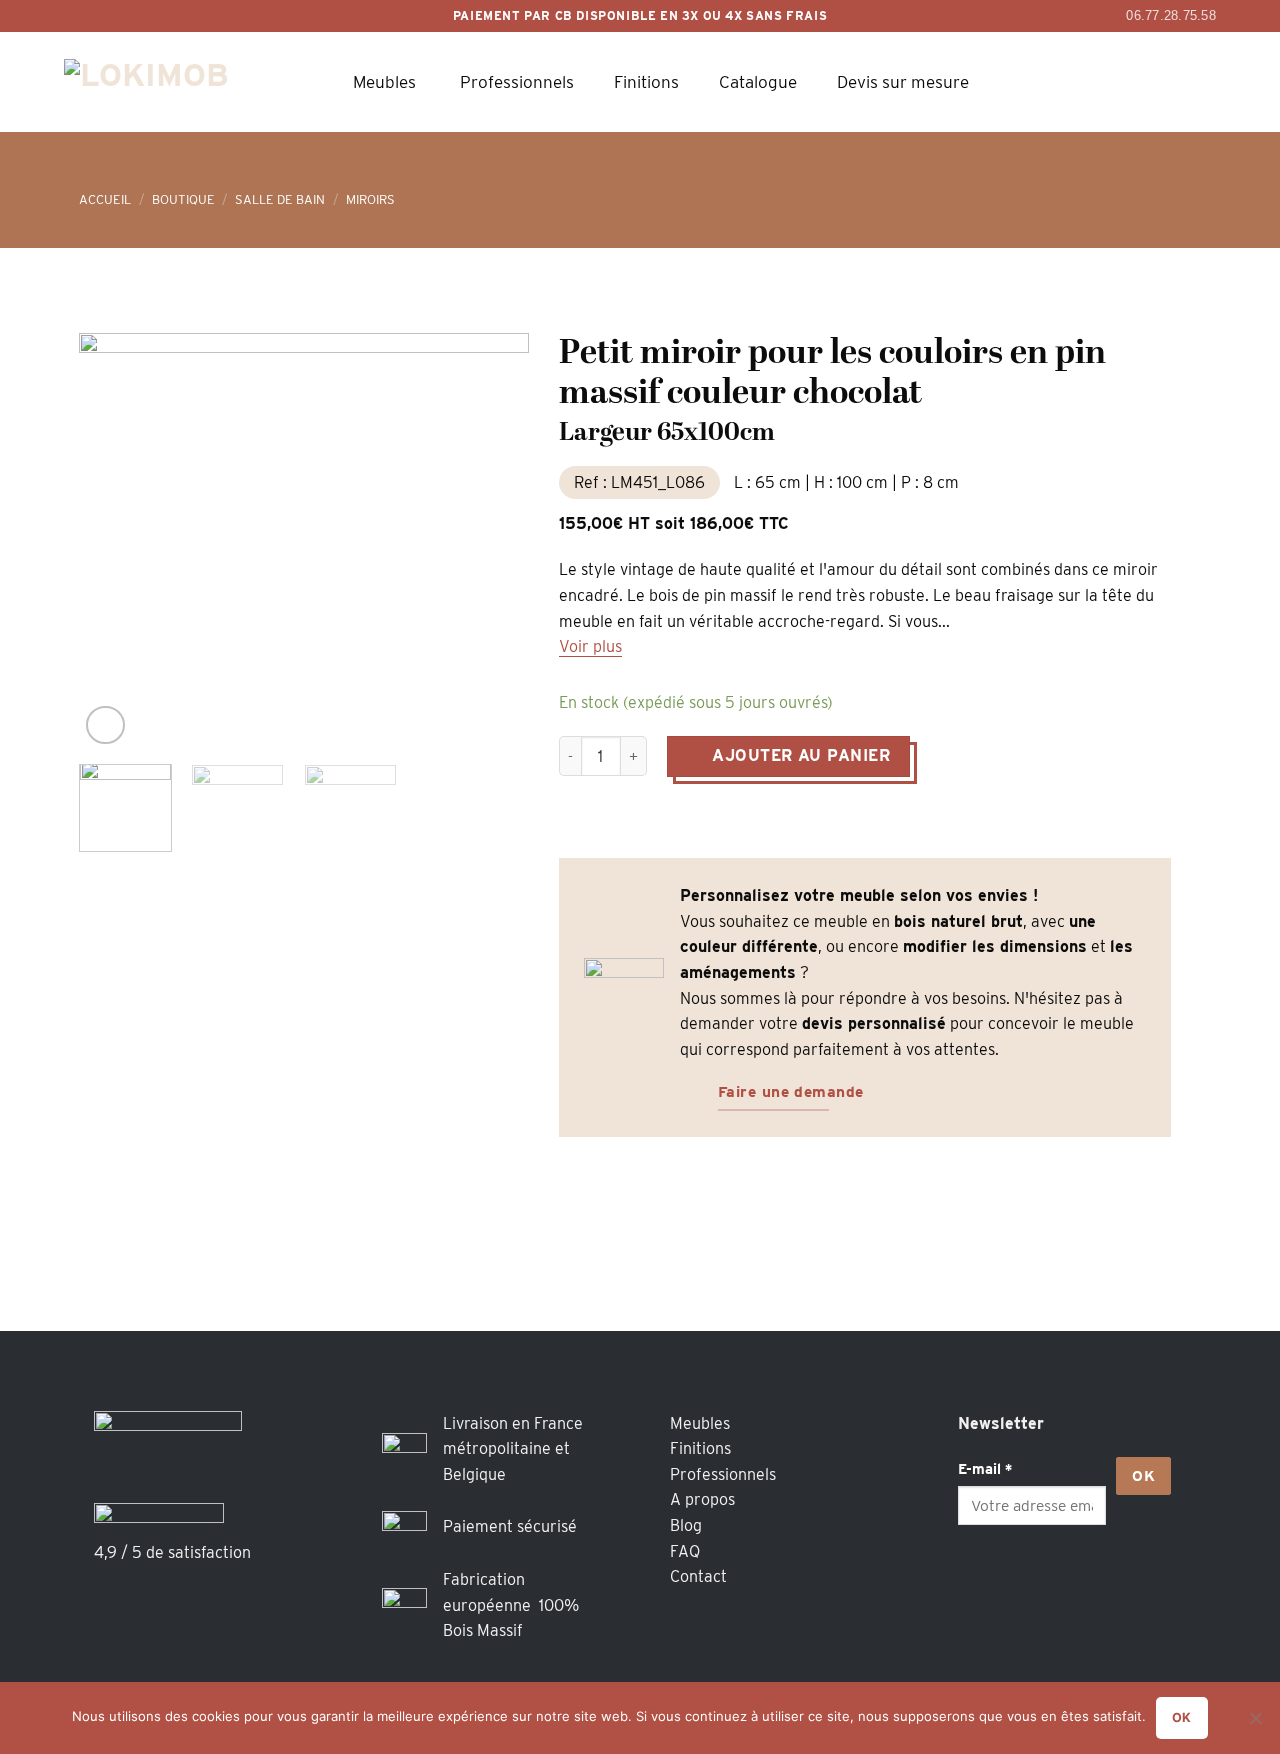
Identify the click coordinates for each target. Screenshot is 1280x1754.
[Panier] (1089, 82)
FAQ (685, 1551)
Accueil (105, 199)
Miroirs (370, 199)
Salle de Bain (280, 199)
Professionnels (517, 82)
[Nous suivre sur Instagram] (1018, 1582)
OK (1143, 1476)
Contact (698, 1576)
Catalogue (758, 82)
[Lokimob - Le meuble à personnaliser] (169, 81)
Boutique (183, 199)
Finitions (646, 82)
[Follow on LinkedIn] (1058, 1582)
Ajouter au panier (801, 755)
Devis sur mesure (903, 82)
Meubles (384, 82)
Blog (686, 1525)
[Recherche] (1033, 82)
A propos (702, 1499)
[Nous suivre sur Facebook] (978, 1582)
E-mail (985, 1468)
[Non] (1255, 1724)
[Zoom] (105, 725)
